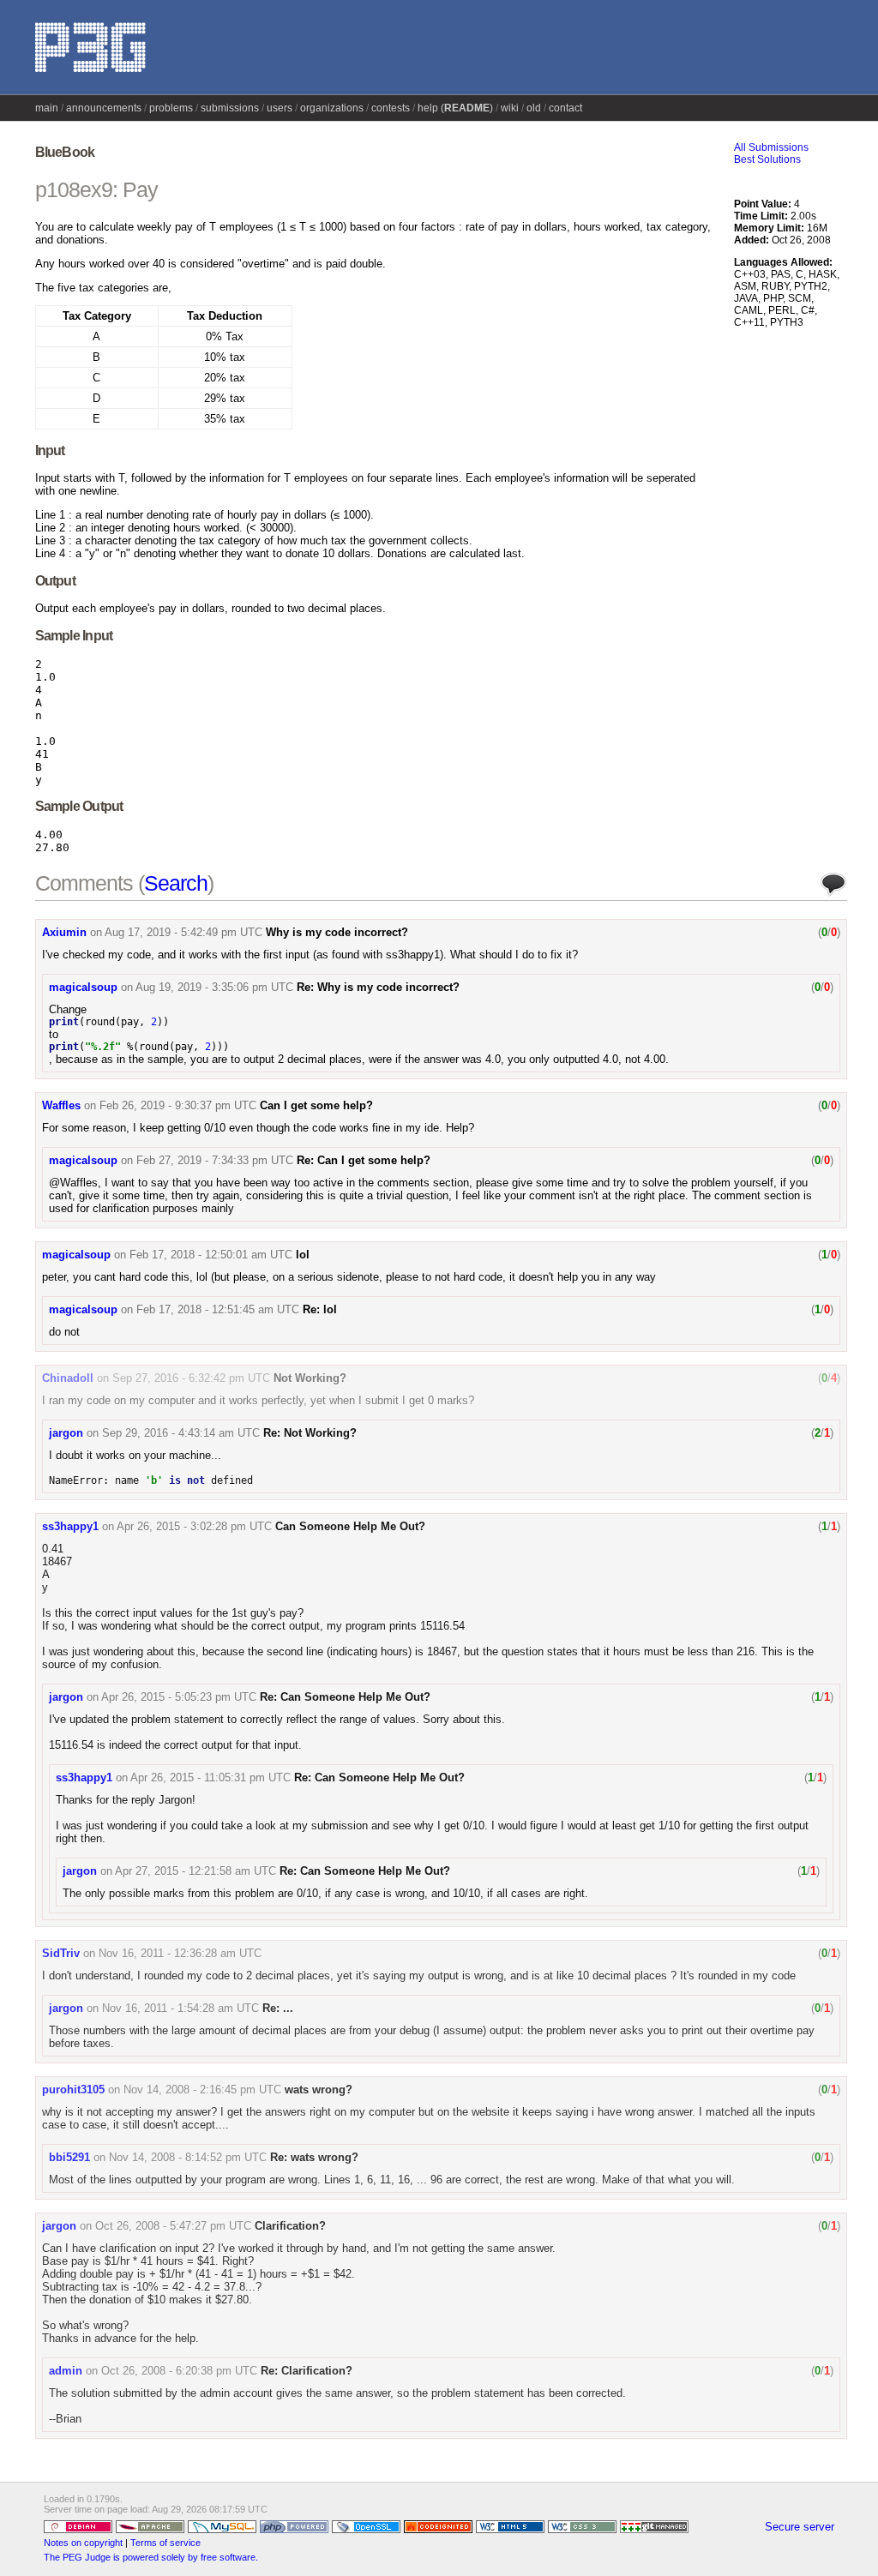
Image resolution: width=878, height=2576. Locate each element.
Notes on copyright (83, 2543)
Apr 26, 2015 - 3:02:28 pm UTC (194, 1526)
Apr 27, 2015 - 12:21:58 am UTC (195, 1871)
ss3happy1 (70, 1526)
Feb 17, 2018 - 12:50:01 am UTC (211, 1255)
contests (391, 108)
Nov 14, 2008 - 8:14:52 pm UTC (188, 2157)
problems (171, 108)
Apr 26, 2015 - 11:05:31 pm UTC (210, 1777)
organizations (332, 108)
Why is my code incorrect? (337, 932)
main (47, 108)
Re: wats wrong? (314, 2157)
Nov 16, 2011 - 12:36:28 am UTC (180, 1953)
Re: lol (320, 1309)
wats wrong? (319, 2090)
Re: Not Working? (310, 1433)
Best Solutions (767, 159)
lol (303, 1255)
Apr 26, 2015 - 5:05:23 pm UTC (179, 1697)
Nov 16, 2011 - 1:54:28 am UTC (180, 2008)
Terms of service (165, 2543)
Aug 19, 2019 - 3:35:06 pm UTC (214, 987)
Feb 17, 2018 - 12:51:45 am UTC (218, 1309)
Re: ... (278, 2008)
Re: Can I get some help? (364, 1160)
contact (565, 108)
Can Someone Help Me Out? (350, 1526)
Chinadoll (68, 1378)
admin (66, 2371)
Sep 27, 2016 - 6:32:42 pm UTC (191, 1378)
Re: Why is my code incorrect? (378, 987)
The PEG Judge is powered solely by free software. (151, 2557)
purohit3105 (73, 2090)
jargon (66, 1433)
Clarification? (290, 2226)
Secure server (800, 2527)
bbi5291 (69, 2157)
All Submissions (771, 147)
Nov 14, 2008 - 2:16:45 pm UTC (202, 2090)
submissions (230, 108)
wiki (510, 108)
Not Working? (310, 1378)
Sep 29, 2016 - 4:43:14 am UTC (181, 1433)
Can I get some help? (316, 1105)
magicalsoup (83, 987)
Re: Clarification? (307, 2371)
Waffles (61, 1105)
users (280, 108)
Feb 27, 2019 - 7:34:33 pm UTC (215, 1160)
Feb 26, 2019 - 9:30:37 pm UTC (178, 1105)
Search (176, 883)
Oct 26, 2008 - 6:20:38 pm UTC (179, 2371)
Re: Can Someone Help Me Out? (345, 1697)
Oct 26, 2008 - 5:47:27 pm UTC (173, 2226)
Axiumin (64, 932)
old (534, 108)
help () (455, 108)
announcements (104, 108)
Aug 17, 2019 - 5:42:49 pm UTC (183, 932)
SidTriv (61, 1953)
